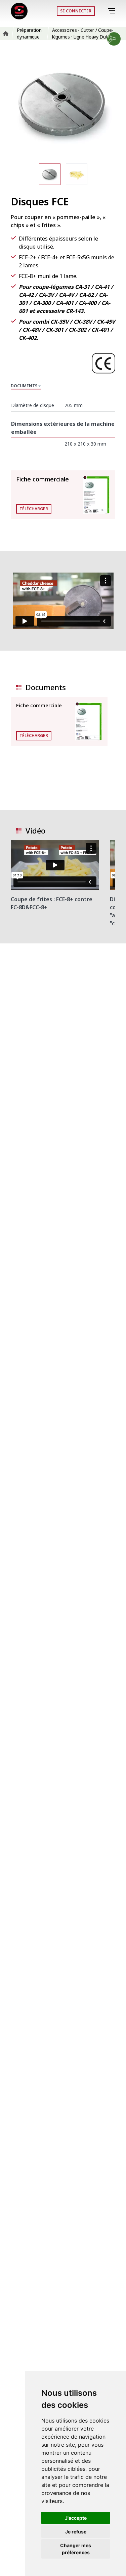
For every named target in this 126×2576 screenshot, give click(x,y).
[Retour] (102, 11)
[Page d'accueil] (19, 11)
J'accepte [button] (76, 2518)
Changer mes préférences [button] (76, 2549)
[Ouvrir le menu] (113, 11)
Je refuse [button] (76, 2532)
